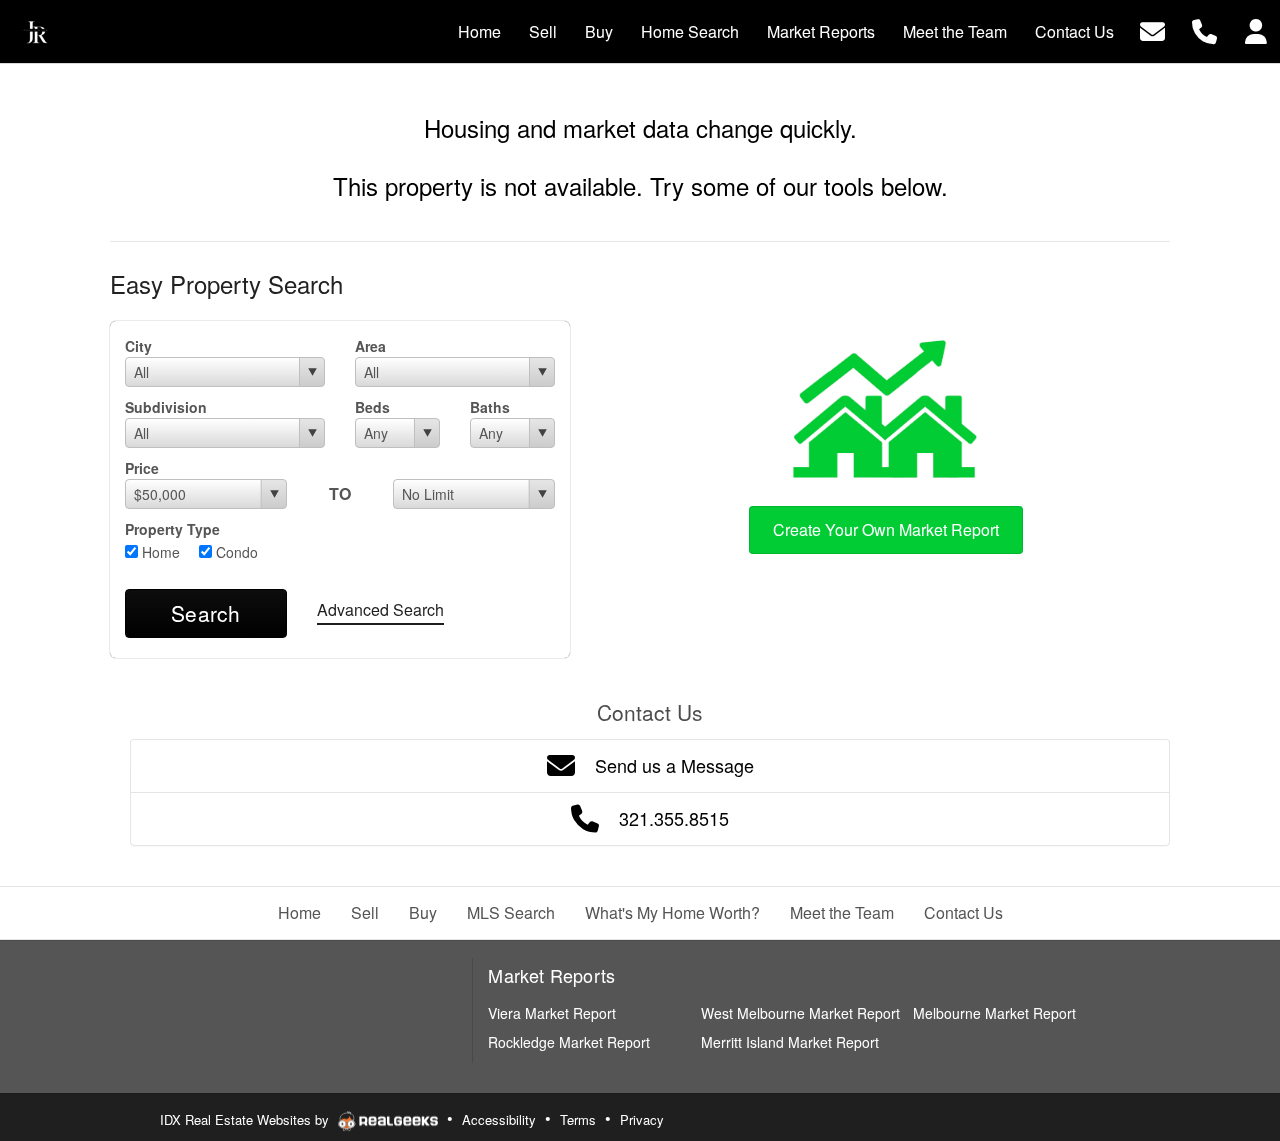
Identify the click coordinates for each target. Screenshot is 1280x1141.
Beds (372, 407)
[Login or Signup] (1256, 29)
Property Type (172, 529)
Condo (235, 552)
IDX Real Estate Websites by (246, 1119)
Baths (490, 407)
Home (159, 552)
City (138, 346)
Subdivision (166, 407)
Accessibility (499, 1119)
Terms (578, 1119)
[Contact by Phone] (1204, 29)
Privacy (642, 1119)
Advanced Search (380, 609)
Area (370, 346)
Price (142, 468)
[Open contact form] (1152, 29)
